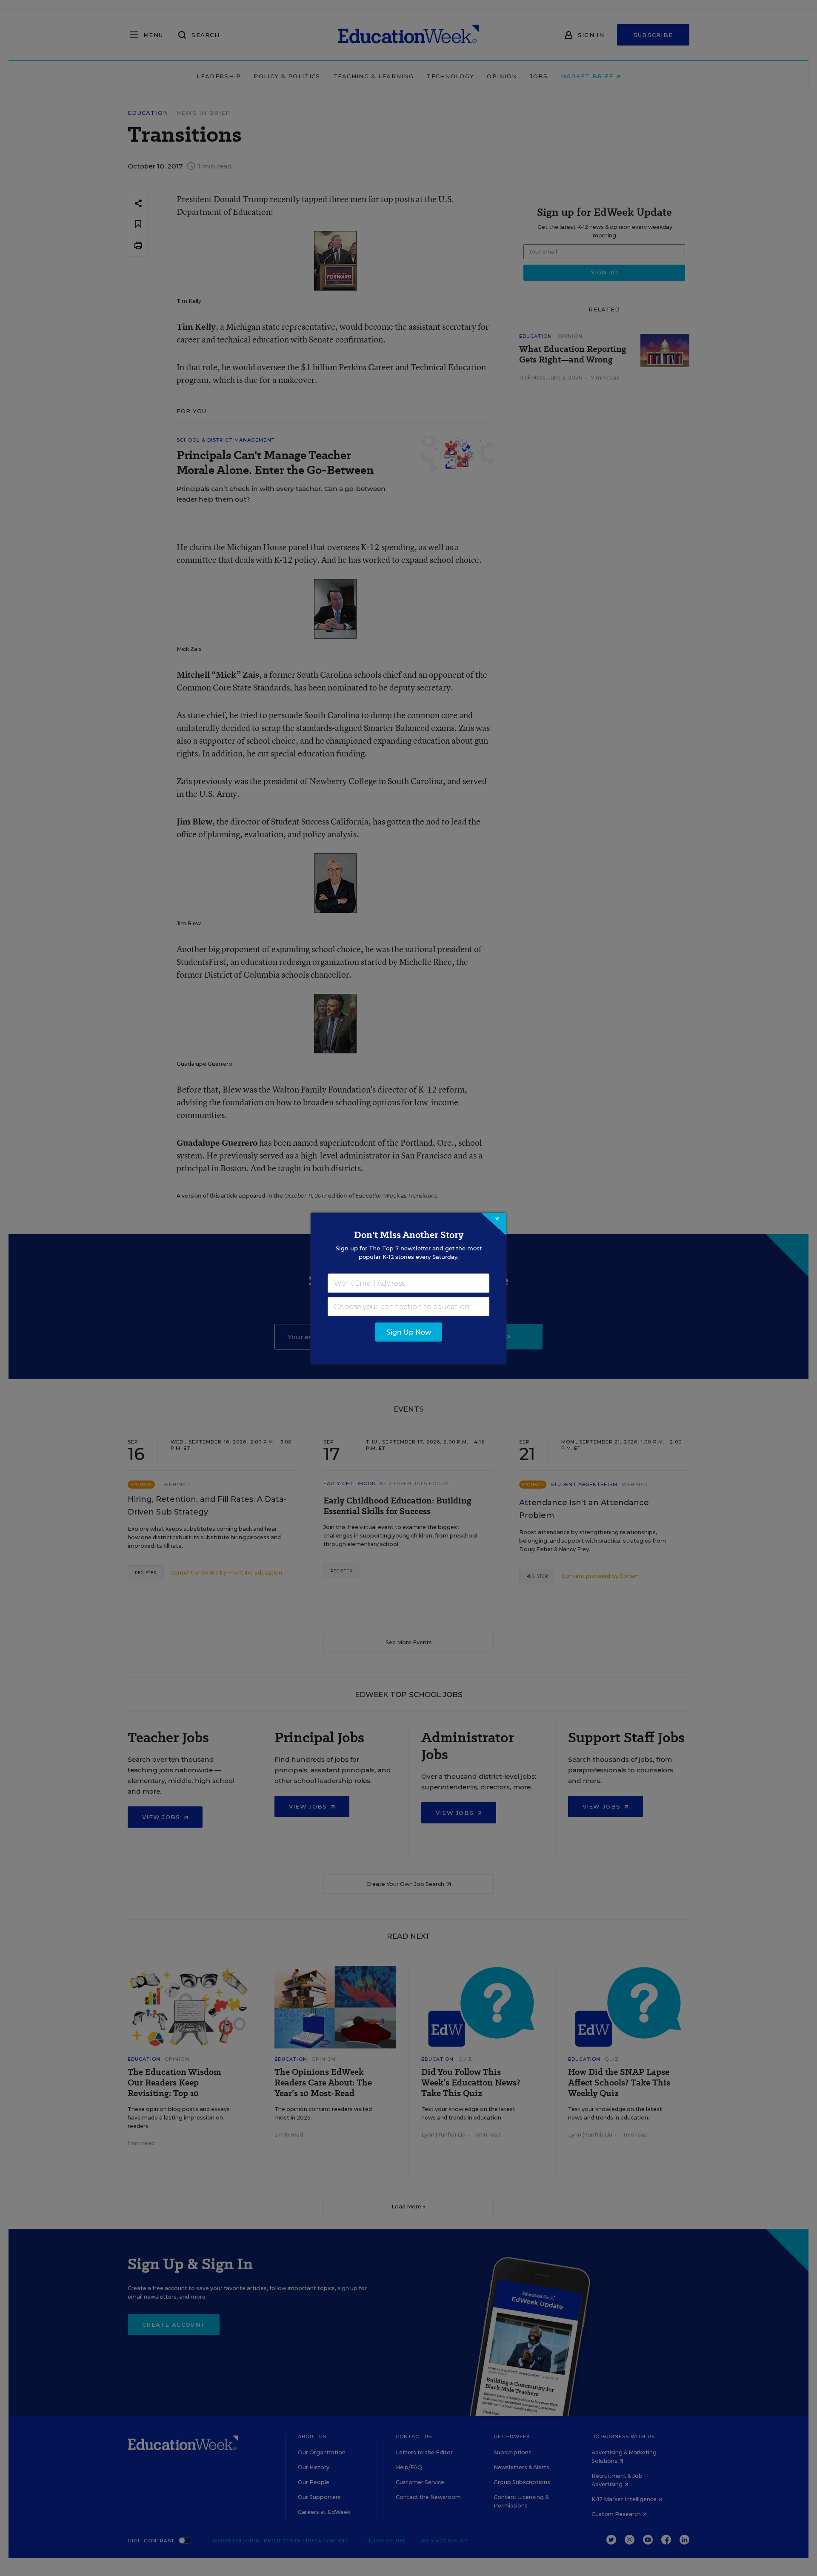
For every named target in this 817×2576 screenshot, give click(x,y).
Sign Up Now (409, 1332)
